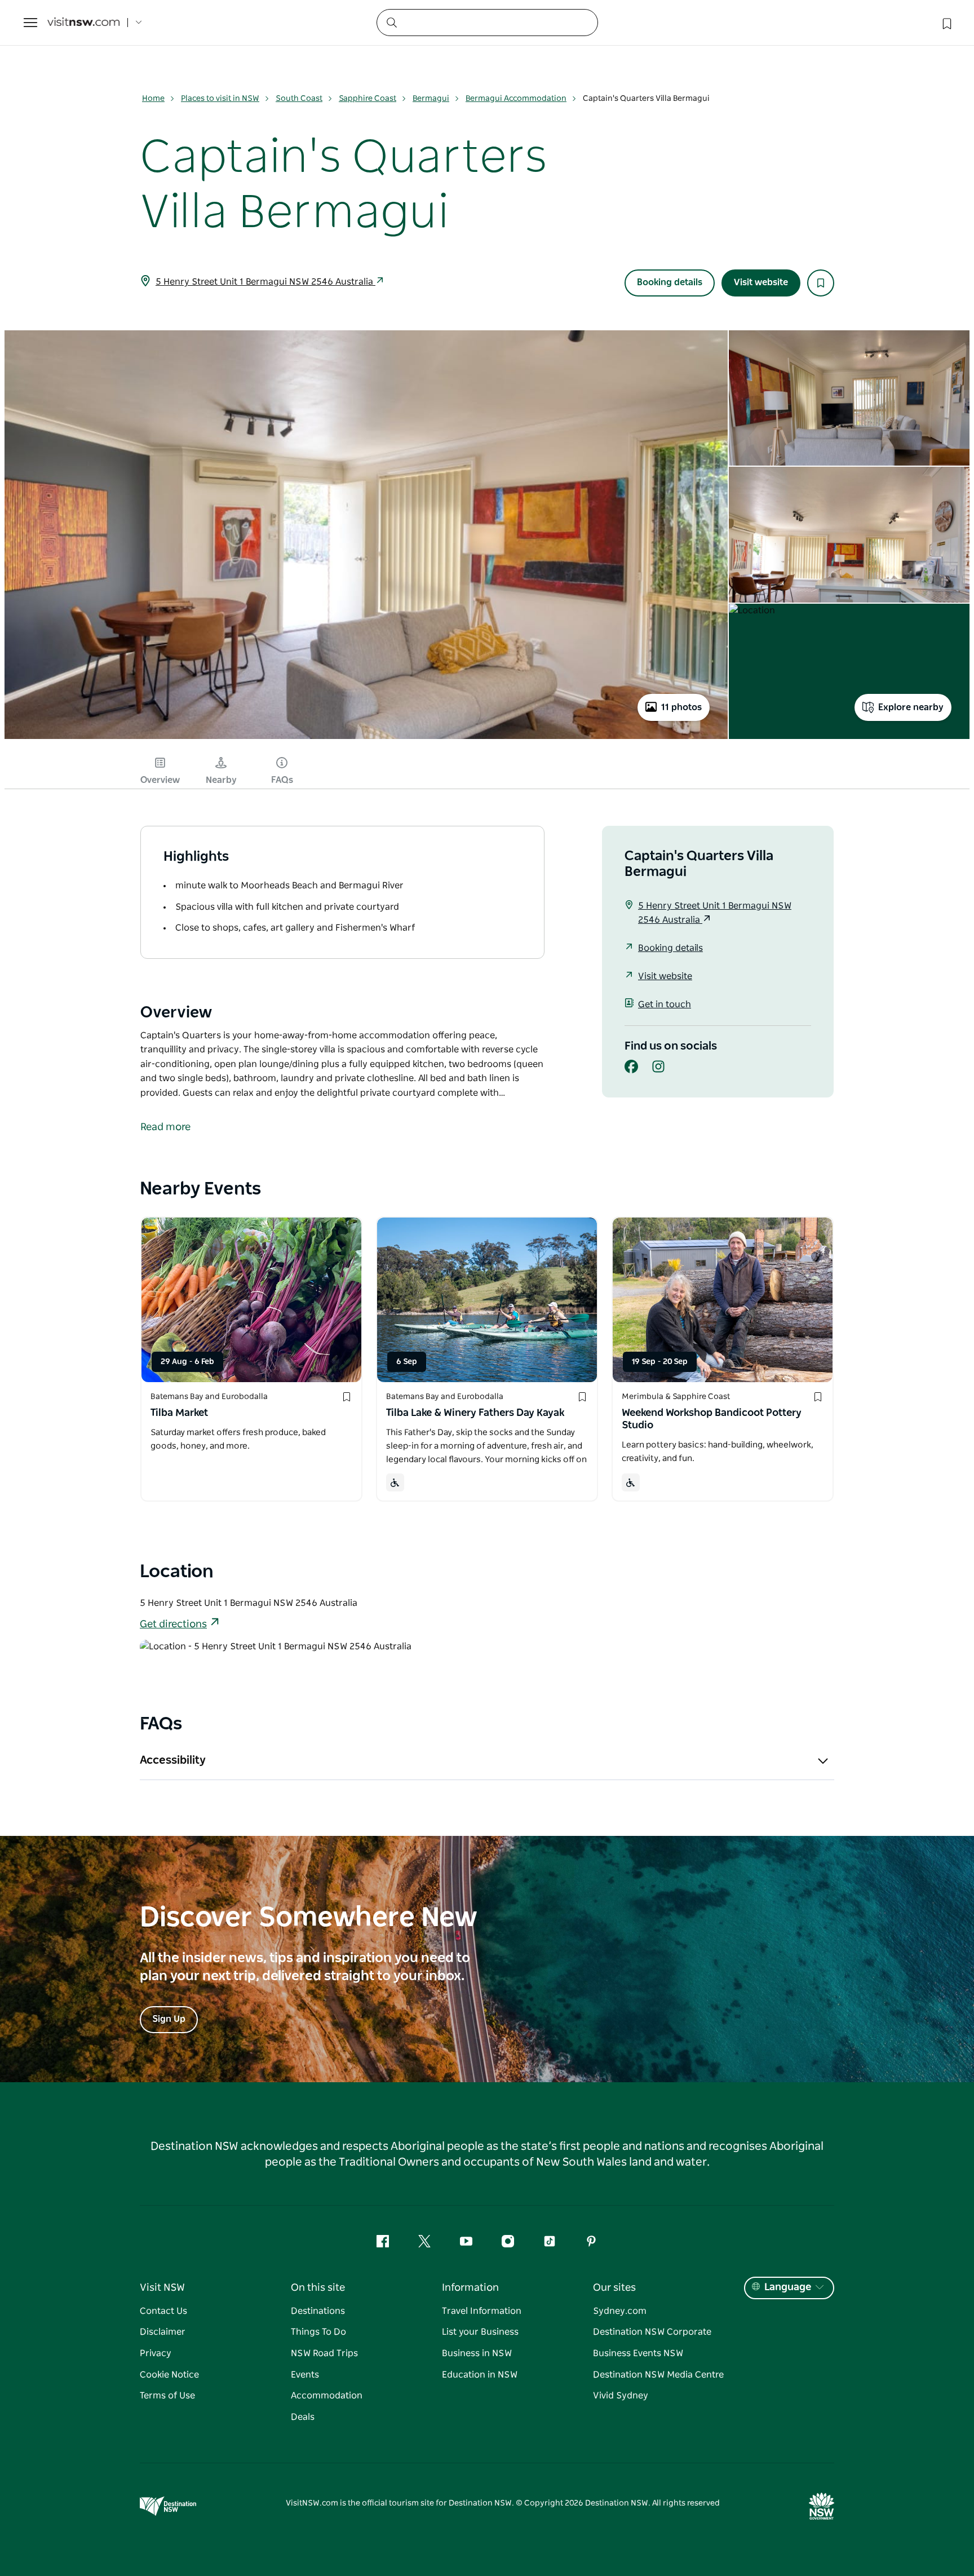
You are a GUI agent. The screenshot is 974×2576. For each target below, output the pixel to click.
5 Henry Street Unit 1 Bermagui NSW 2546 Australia (265, 282)
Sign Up (169, 2019)
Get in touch (665, 1004)
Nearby (221, 780)
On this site (318, 2288)
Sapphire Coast (368, 99)
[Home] (83, 23)
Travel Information (482, 2311)
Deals (303, 2417)
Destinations (318, 2311)
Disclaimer (163, 2332)
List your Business (480, 2332)
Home (153, 99)
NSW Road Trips (324, 2353)
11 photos (681, 707)
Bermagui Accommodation (516, 99)
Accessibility (173, 1760)
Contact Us (163, 2311)
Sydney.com (620, 2311)
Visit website (761, 282)
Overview (160, 780)
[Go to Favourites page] (946, 23)
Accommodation (327, 2396)
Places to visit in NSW (220, 99)
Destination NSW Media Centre (658, 2375)
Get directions (173, 1625)
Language (788, 2287)
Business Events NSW (638, 2353)
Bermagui (431, 99)
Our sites (614, 2288)
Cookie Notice (169, 2375)
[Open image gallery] (366, 738)
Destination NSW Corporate (652, 2332)
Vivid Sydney (621, 2396)
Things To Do (318, 2332)
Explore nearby (911, 707)
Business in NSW (477, 2353)
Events (305, 2375)
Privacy (156, 2353)
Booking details (670, 282)
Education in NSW (480, 2375)
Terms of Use (167, 2396)
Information (470, 2288)
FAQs (282, 780)
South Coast (299, 99)
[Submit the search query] (391, 22)
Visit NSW (162, 2288)
